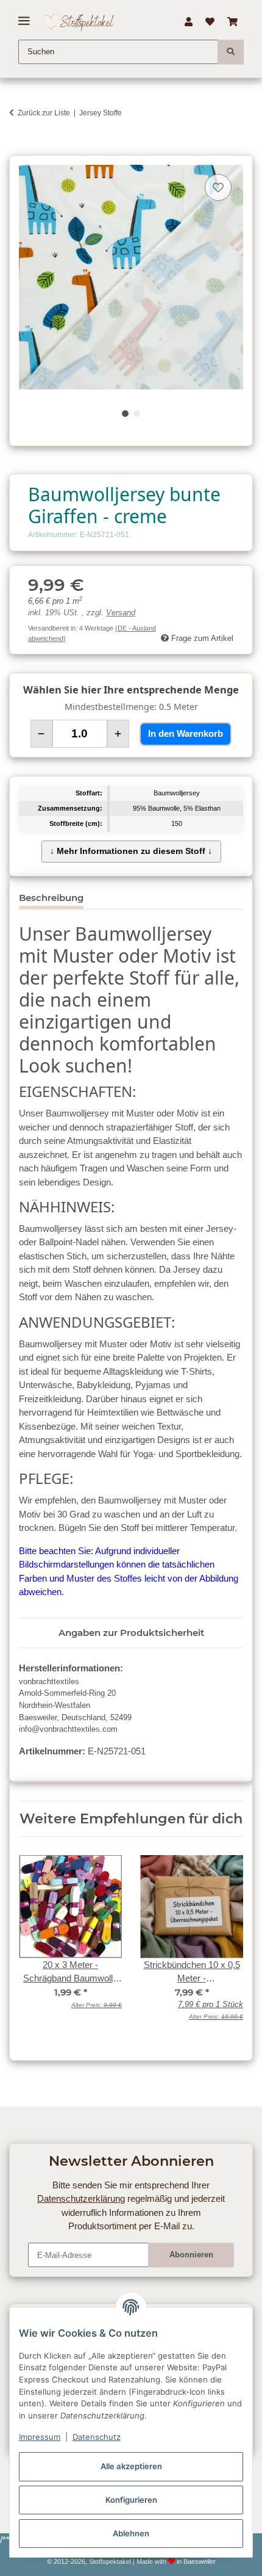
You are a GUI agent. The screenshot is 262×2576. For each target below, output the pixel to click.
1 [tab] (125, 414)
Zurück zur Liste (44, 113)
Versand (121, 613)
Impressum (40, 2437)
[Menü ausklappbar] (24, 16)
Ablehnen (131, 2533)
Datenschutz (97, 2437)
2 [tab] (137, 414)
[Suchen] (231, 52)
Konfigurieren (131, 2500)
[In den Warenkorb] (18, 149)
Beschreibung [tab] (51, 898)
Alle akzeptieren (131, 2466)
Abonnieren (191, 2255)
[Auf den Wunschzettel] (218, 187)
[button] (188, 22)
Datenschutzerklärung (81, 2198)
